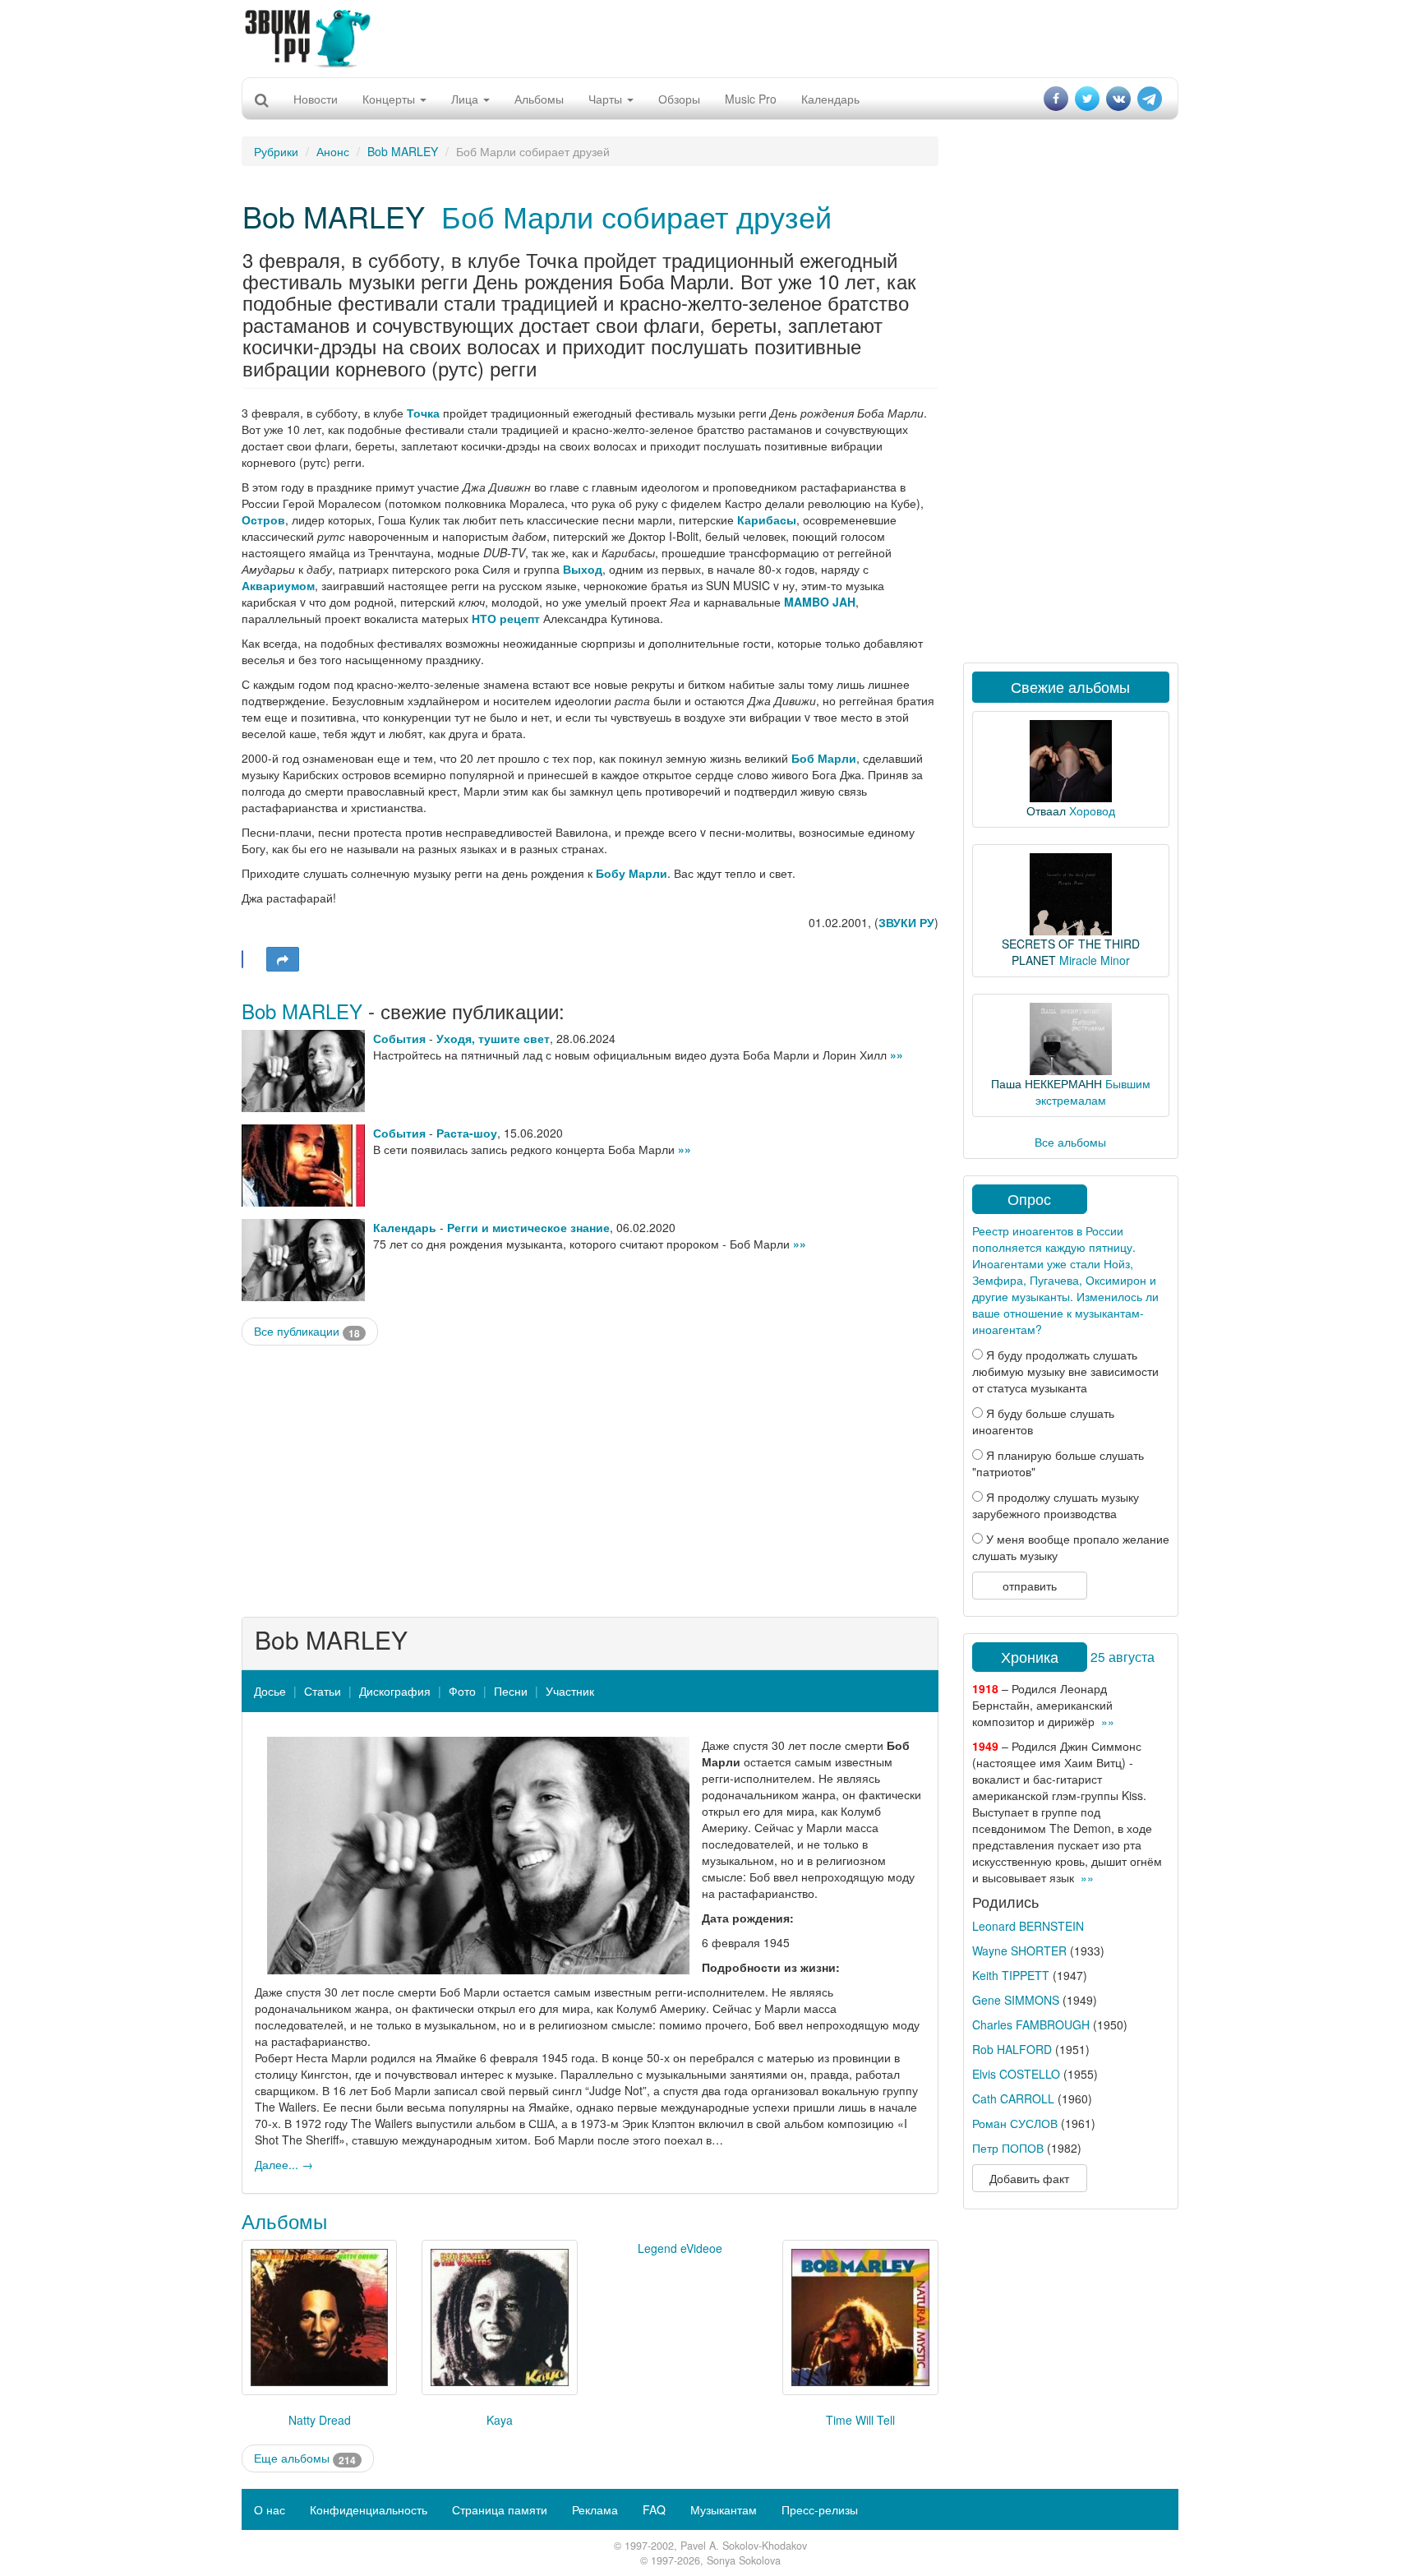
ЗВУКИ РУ (906, 922)
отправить (1030, 1586)
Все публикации (307, 1331)
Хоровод (1092, 810)
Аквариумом (278, 585)
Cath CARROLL (1013, 2098)
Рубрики (276, 151)
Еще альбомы (305, 2458)
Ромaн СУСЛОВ (1015, 2123)
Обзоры (679, 99)
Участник (570, 1691)
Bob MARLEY (403, 151)
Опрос (1029, 1198)
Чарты (607, 99)
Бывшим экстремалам (1093, 1092)
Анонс (333, 151)
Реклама (595, 2509)
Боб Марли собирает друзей (636, 216)
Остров (263, 519)
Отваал (1046, 810)
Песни (511, 1691)
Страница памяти (500, 2509)
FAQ (654, 2509)
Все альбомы (1070, 1142)
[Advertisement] (710, 37)
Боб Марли (824, 758)
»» (897, 1055)
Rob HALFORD (1012, 2049)
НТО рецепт (506, 618)
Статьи (323, 1691)
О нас (270, 2509)
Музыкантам (724, 2509)
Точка (423, 413)
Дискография (395, 1691)
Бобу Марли (632, 873)
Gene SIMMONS (1016, 2000)
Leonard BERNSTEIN (1028, 1926)
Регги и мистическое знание (528, 1227)
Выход (583, 569)
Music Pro (751, 99)
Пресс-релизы (820, 2509)
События (399, 1038)
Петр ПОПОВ (1008, 2148)
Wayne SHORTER (1019, 1950)
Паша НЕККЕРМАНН (1047, 1083)
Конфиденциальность (369, 2509)
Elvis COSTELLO (1016, 2074)
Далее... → (284, 2164)
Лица (466, 99)
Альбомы (539, 99)
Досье (270, 1691)
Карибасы (767, 519)
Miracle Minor (1095, 960)
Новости (316, 99)
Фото (462, 1691)
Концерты (390, 99)
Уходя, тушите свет (493, 1038)
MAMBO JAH (820, 602)
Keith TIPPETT (1011, 1975)
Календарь (830, 99)
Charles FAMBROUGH (1031, 2024)
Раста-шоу (467, 1133)
